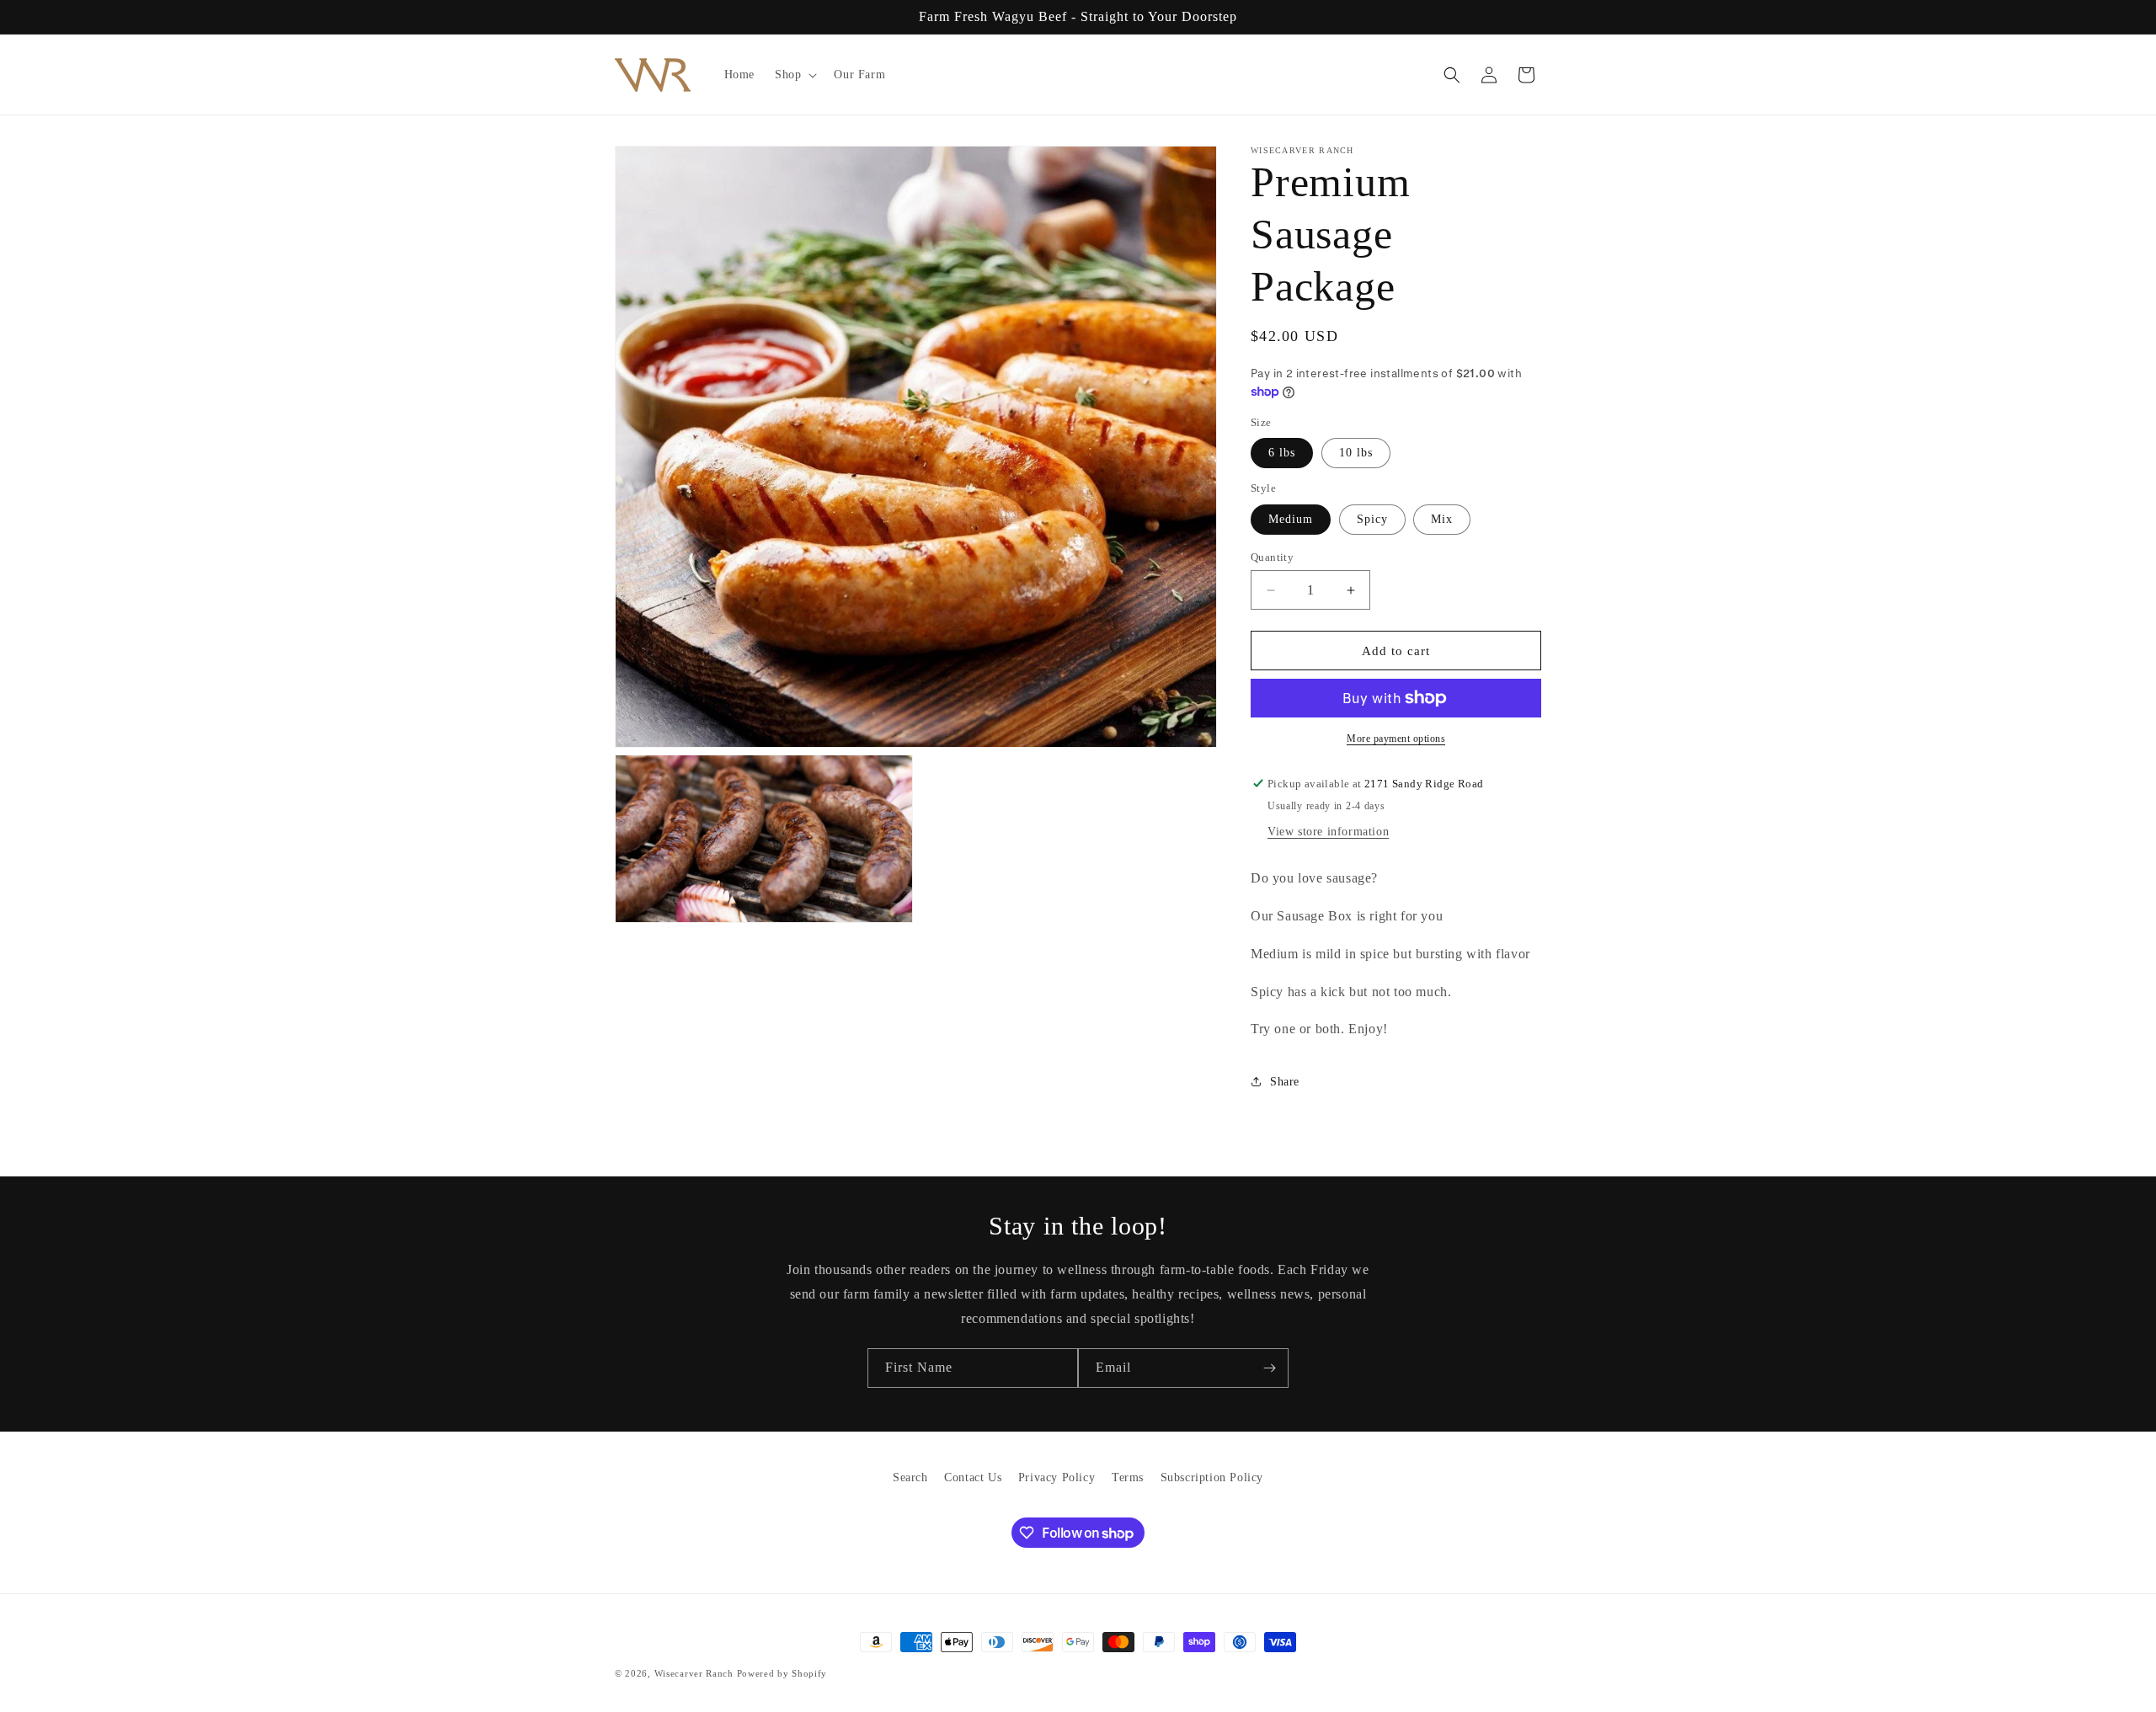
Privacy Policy (1057, 1477)
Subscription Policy (1212, 1477)
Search (910, 1477)
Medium (1291, 519)
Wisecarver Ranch (696, 1673)
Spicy (1372, 519)
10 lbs (1356, 453)
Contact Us (973, 1477)
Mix (1442, 519)
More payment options (1396, 739)
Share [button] (1285, 1082)
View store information (1328, 832)
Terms (1128, 1477)
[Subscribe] (1269, 1368)
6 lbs (1282, 453)
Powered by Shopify (782, 1673)
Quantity (1272, 557)
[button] (794, 75)
